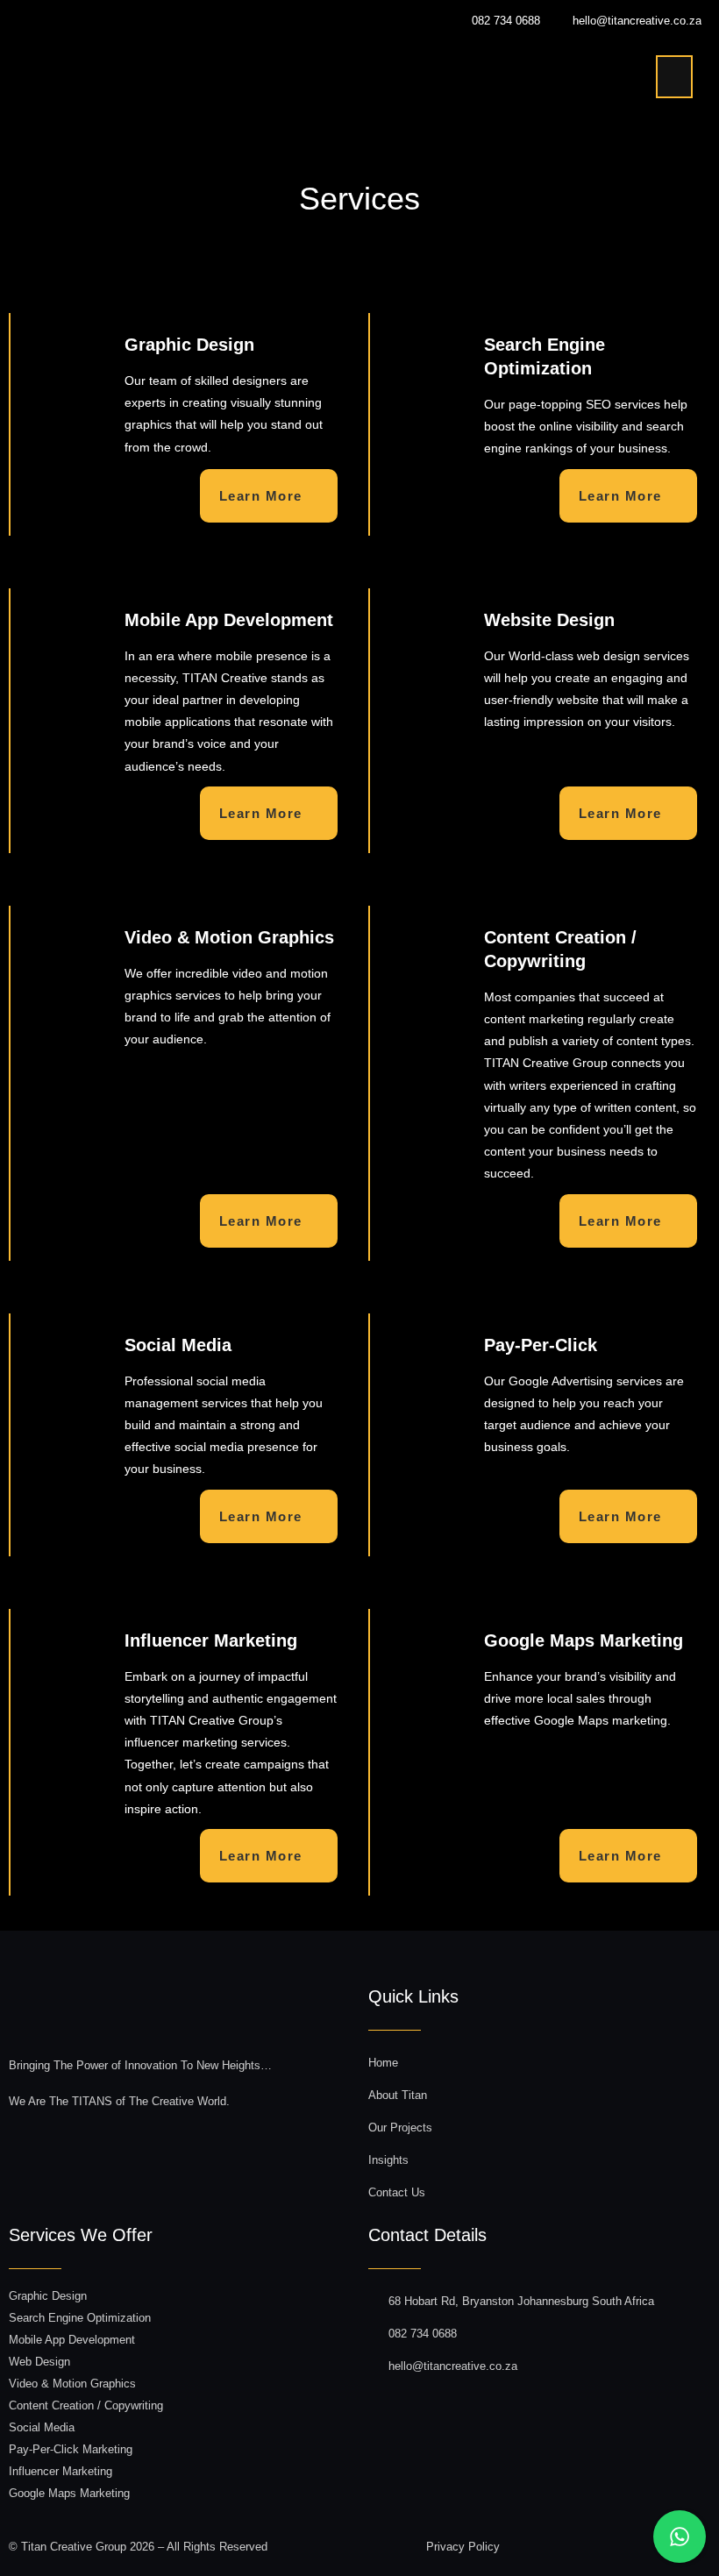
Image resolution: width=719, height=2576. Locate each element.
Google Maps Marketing (69, 2493)
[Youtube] (618, 2543)
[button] (674, 77)
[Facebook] (534, 2543)
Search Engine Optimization (80, 2318)
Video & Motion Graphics (72, 2384)
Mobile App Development (72, 2340)
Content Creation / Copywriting (86, 2405)
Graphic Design (48, 2296)
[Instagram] (576, 2543)
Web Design (39, 2362)
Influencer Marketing (61, 2471)
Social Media (42, 2427)
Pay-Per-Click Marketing (71, 2449)
